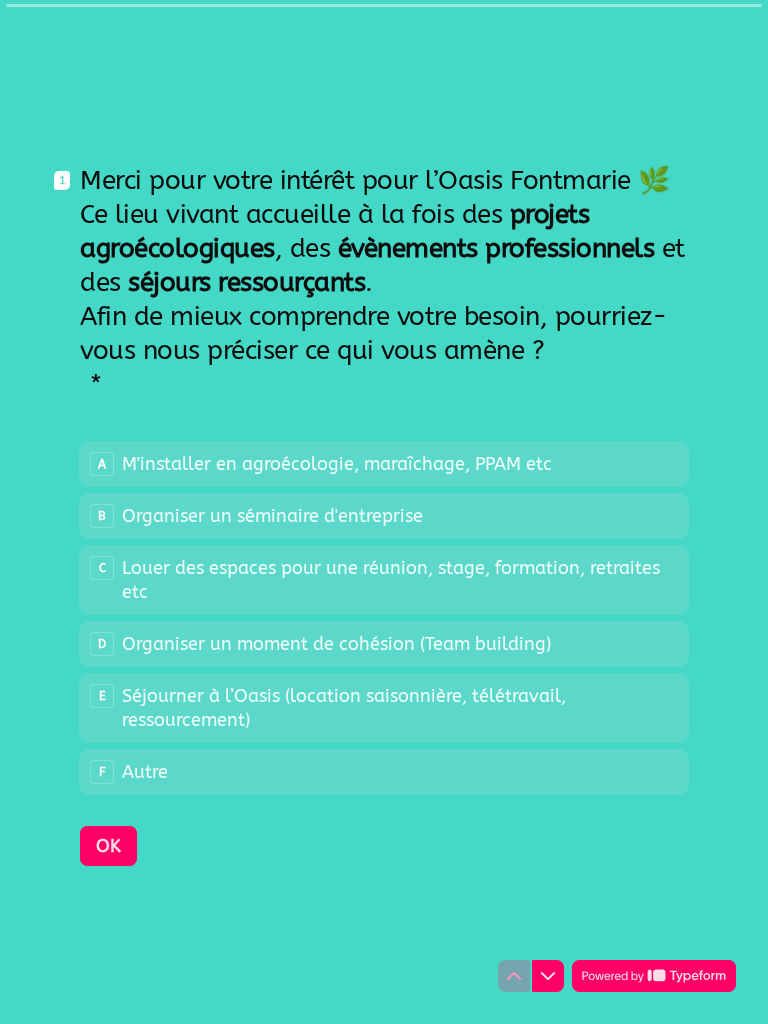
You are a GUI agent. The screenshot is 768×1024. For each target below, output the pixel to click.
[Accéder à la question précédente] (514, 976)
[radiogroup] (384, 618)
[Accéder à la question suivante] (548, 976)
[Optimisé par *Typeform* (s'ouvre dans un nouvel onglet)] (654, 976)
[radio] (384, 464)
